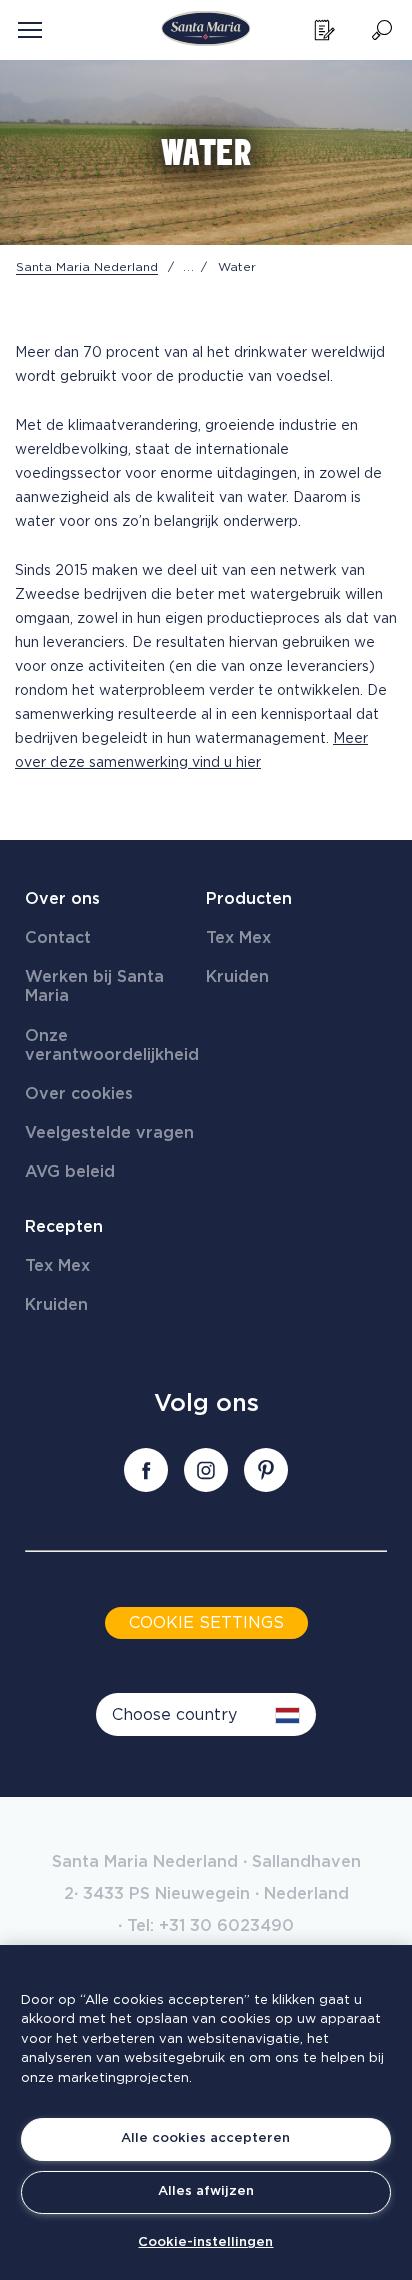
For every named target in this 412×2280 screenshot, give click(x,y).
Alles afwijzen (206, 2191)
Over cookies (79, 1094)
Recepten (64, 1227)
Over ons (62, 899)
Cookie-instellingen (205, 2242)
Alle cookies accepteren (205, 2138)
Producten (249, 899)
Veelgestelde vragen (109, 1133)
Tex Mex (238, 938)
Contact (58, 938)
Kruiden (237, 977)
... (189, 267)
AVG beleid (70, 1172)
